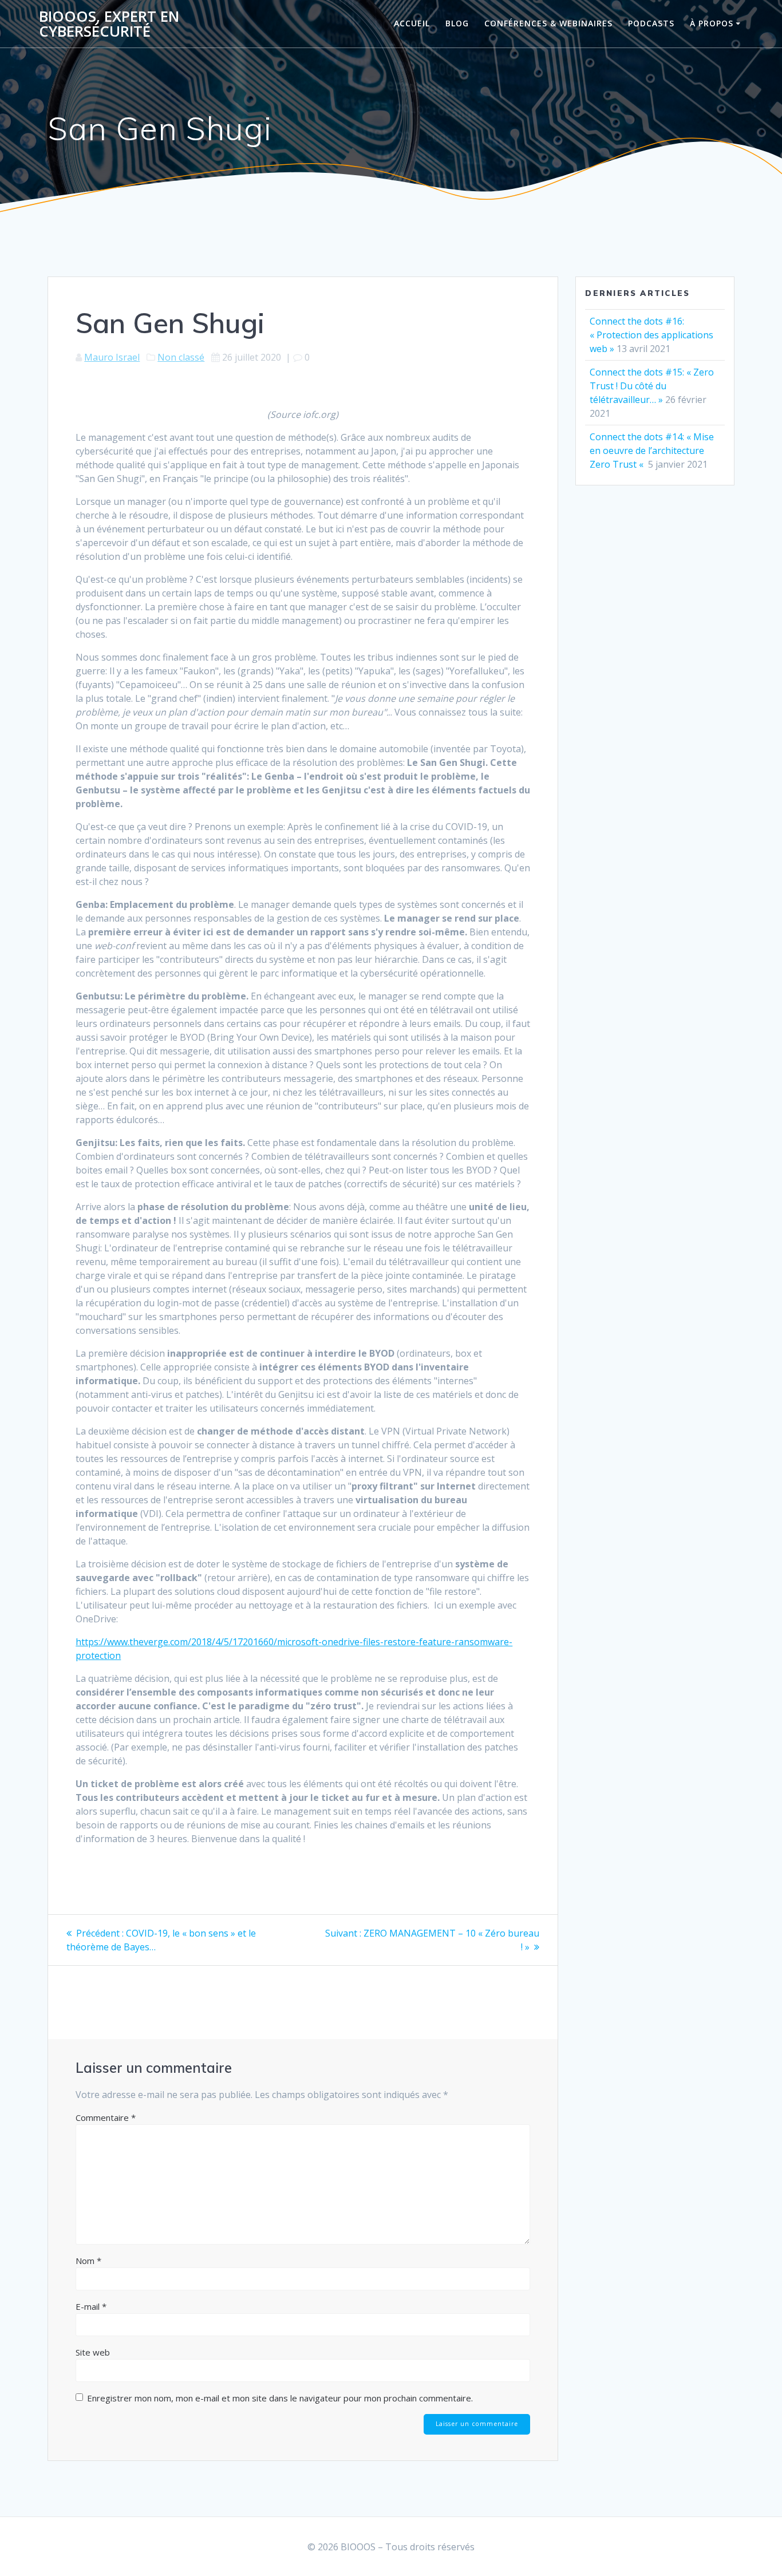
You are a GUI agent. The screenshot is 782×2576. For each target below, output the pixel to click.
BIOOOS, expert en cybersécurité (109, 24)
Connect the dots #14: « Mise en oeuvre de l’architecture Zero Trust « (652, 451)
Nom (88, 2261)
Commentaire (106, 2117)
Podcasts (651, 23)
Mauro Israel (112, 357)
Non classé (181, 357)
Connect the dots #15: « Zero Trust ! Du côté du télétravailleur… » (652, 386)
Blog (457, 23)
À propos (712, 23)
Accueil (412, 23)
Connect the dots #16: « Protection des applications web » (651, 335)
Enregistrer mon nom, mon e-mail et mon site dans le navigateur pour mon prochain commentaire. (280, 2398)
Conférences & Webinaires (548, 23)
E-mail (91, 2306)
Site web (93, 2352)
